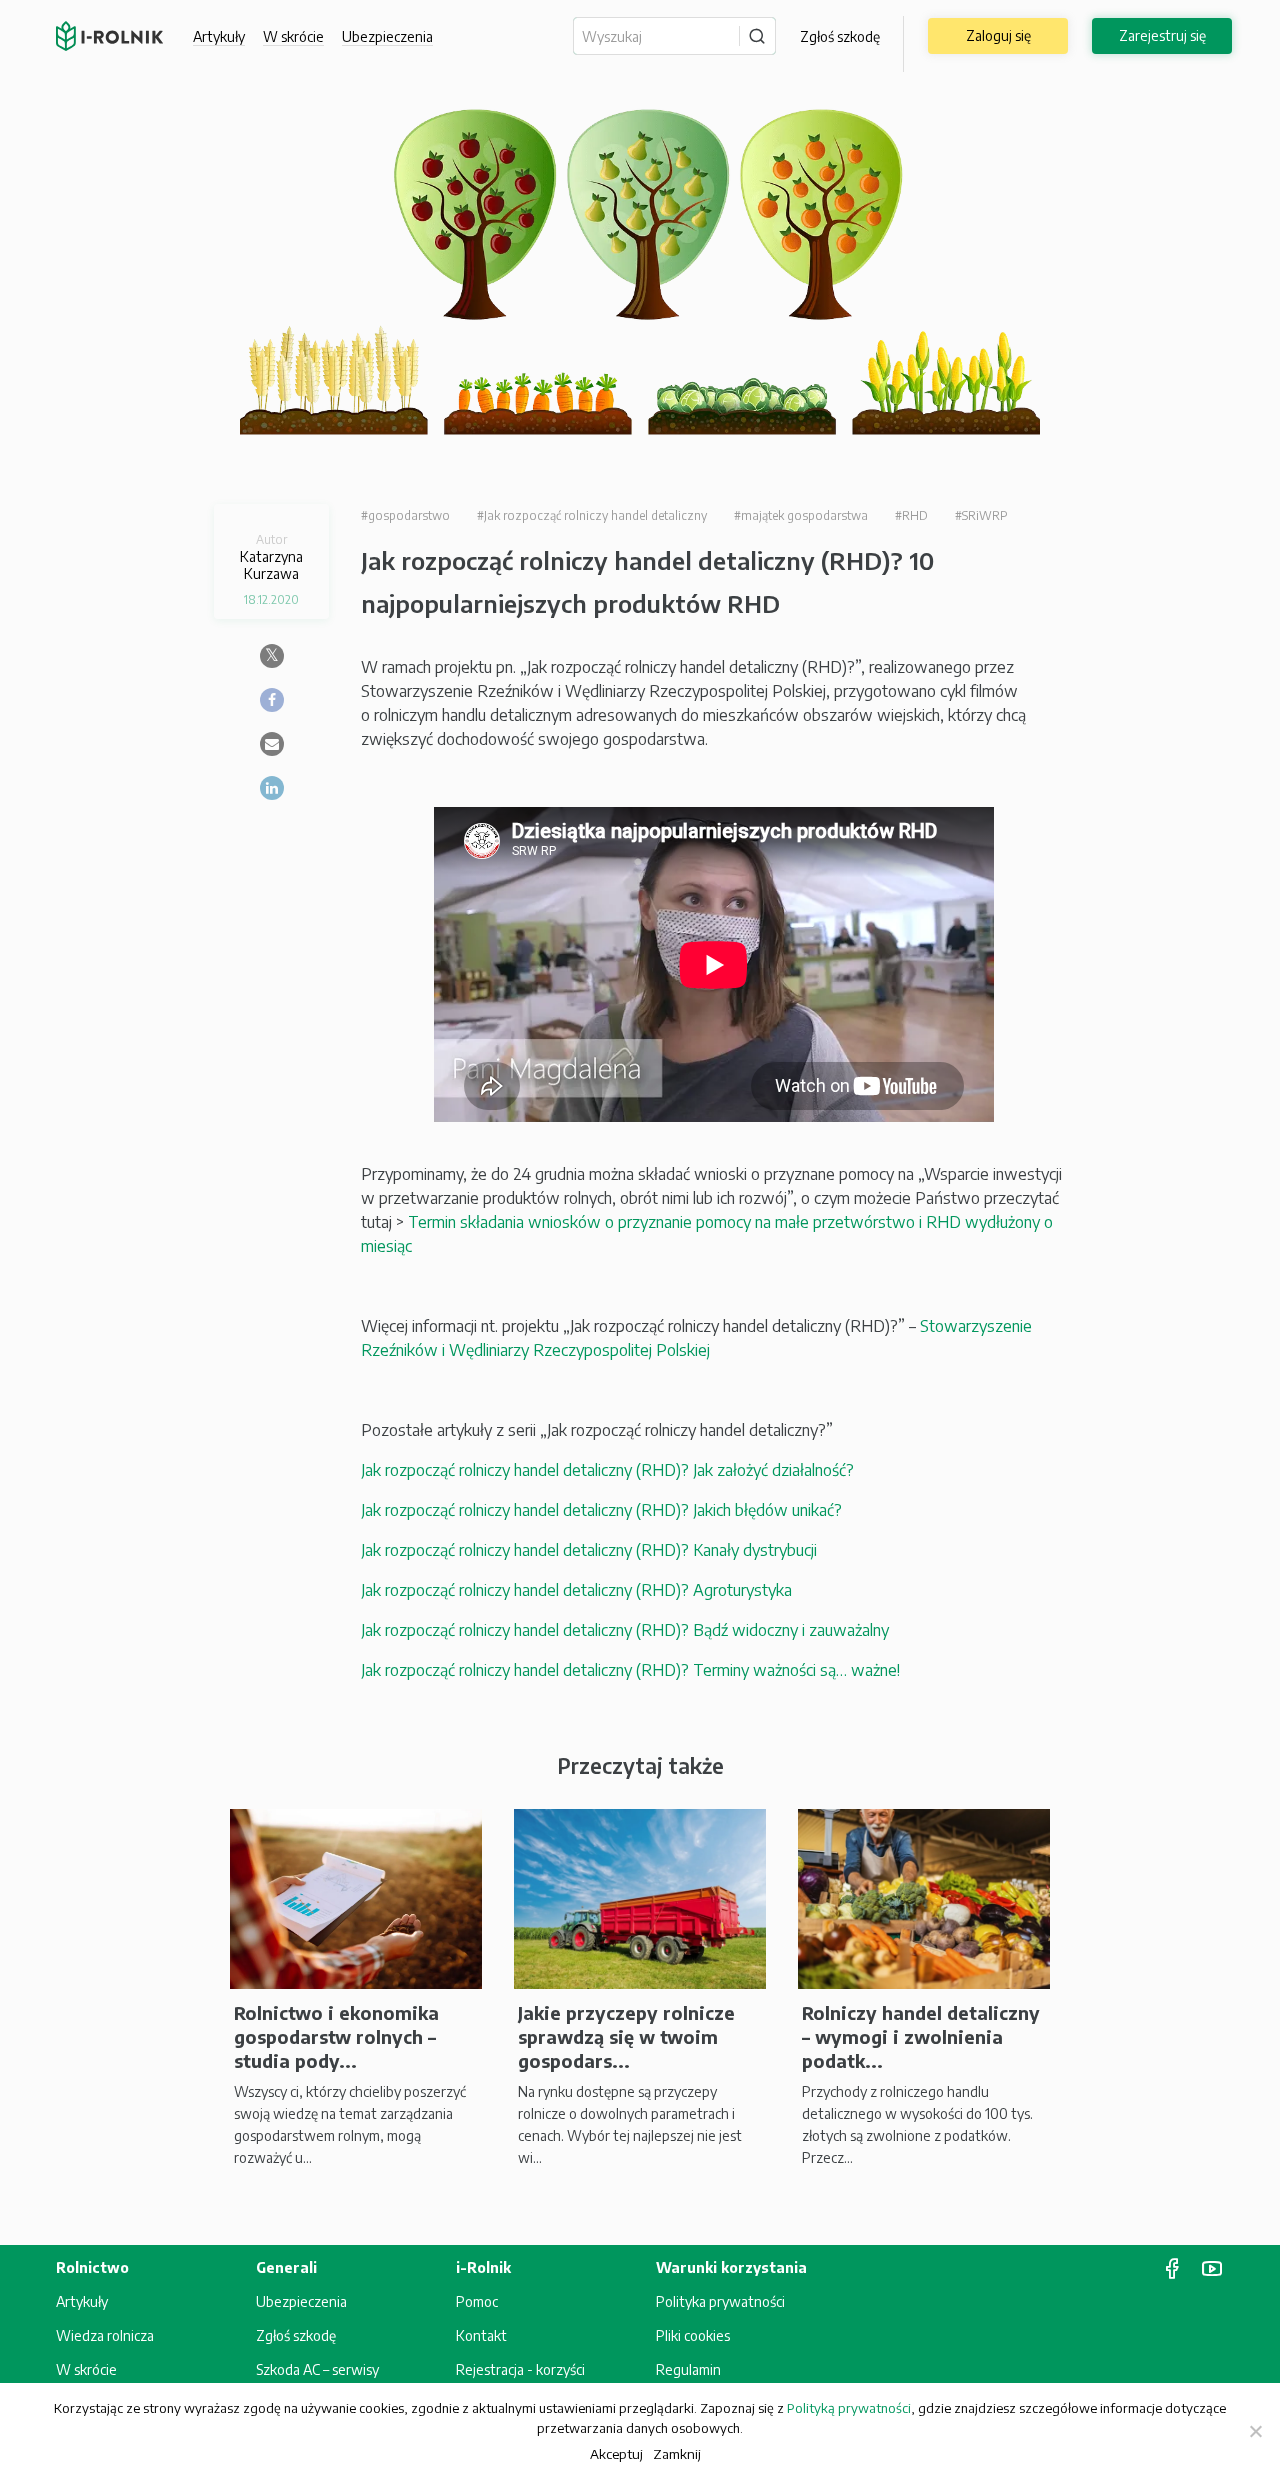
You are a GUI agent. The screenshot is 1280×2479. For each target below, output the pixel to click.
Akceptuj (616, 2453)
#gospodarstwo (405, 515)
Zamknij (677, 2453)
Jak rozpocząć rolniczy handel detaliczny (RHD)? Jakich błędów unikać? (601, 1510)
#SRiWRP (981, 515)
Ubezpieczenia (301, 2301)
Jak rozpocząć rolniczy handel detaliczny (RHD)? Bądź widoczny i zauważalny (625, 1630)
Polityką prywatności (849, 2408)
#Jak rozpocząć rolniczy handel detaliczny (592, 515)
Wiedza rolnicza (105, 2335)
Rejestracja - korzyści (520, 2369)
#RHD (911, 515)
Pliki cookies (693, 2335)
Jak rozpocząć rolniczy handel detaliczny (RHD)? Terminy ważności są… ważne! (630, 1670)
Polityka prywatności (720, 2301)
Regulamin (688, 2369)
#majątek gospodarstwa (801, 515)
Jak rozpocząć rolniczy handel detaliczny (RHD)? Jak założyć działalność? (607, 1470)
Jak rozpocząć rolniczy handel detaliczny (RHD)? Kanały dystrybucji (589, 1550)
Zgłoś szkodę (840, 36)
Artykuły (219, 36)
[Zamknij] (1255, 2431)
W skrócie (293, 36)
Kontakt (481, 2335)
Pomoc (477, 2301)
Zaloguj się (998, 35)
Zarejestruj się (1162, 35)
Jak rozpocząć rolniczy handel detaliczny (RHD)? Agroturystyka (576, 1590)
